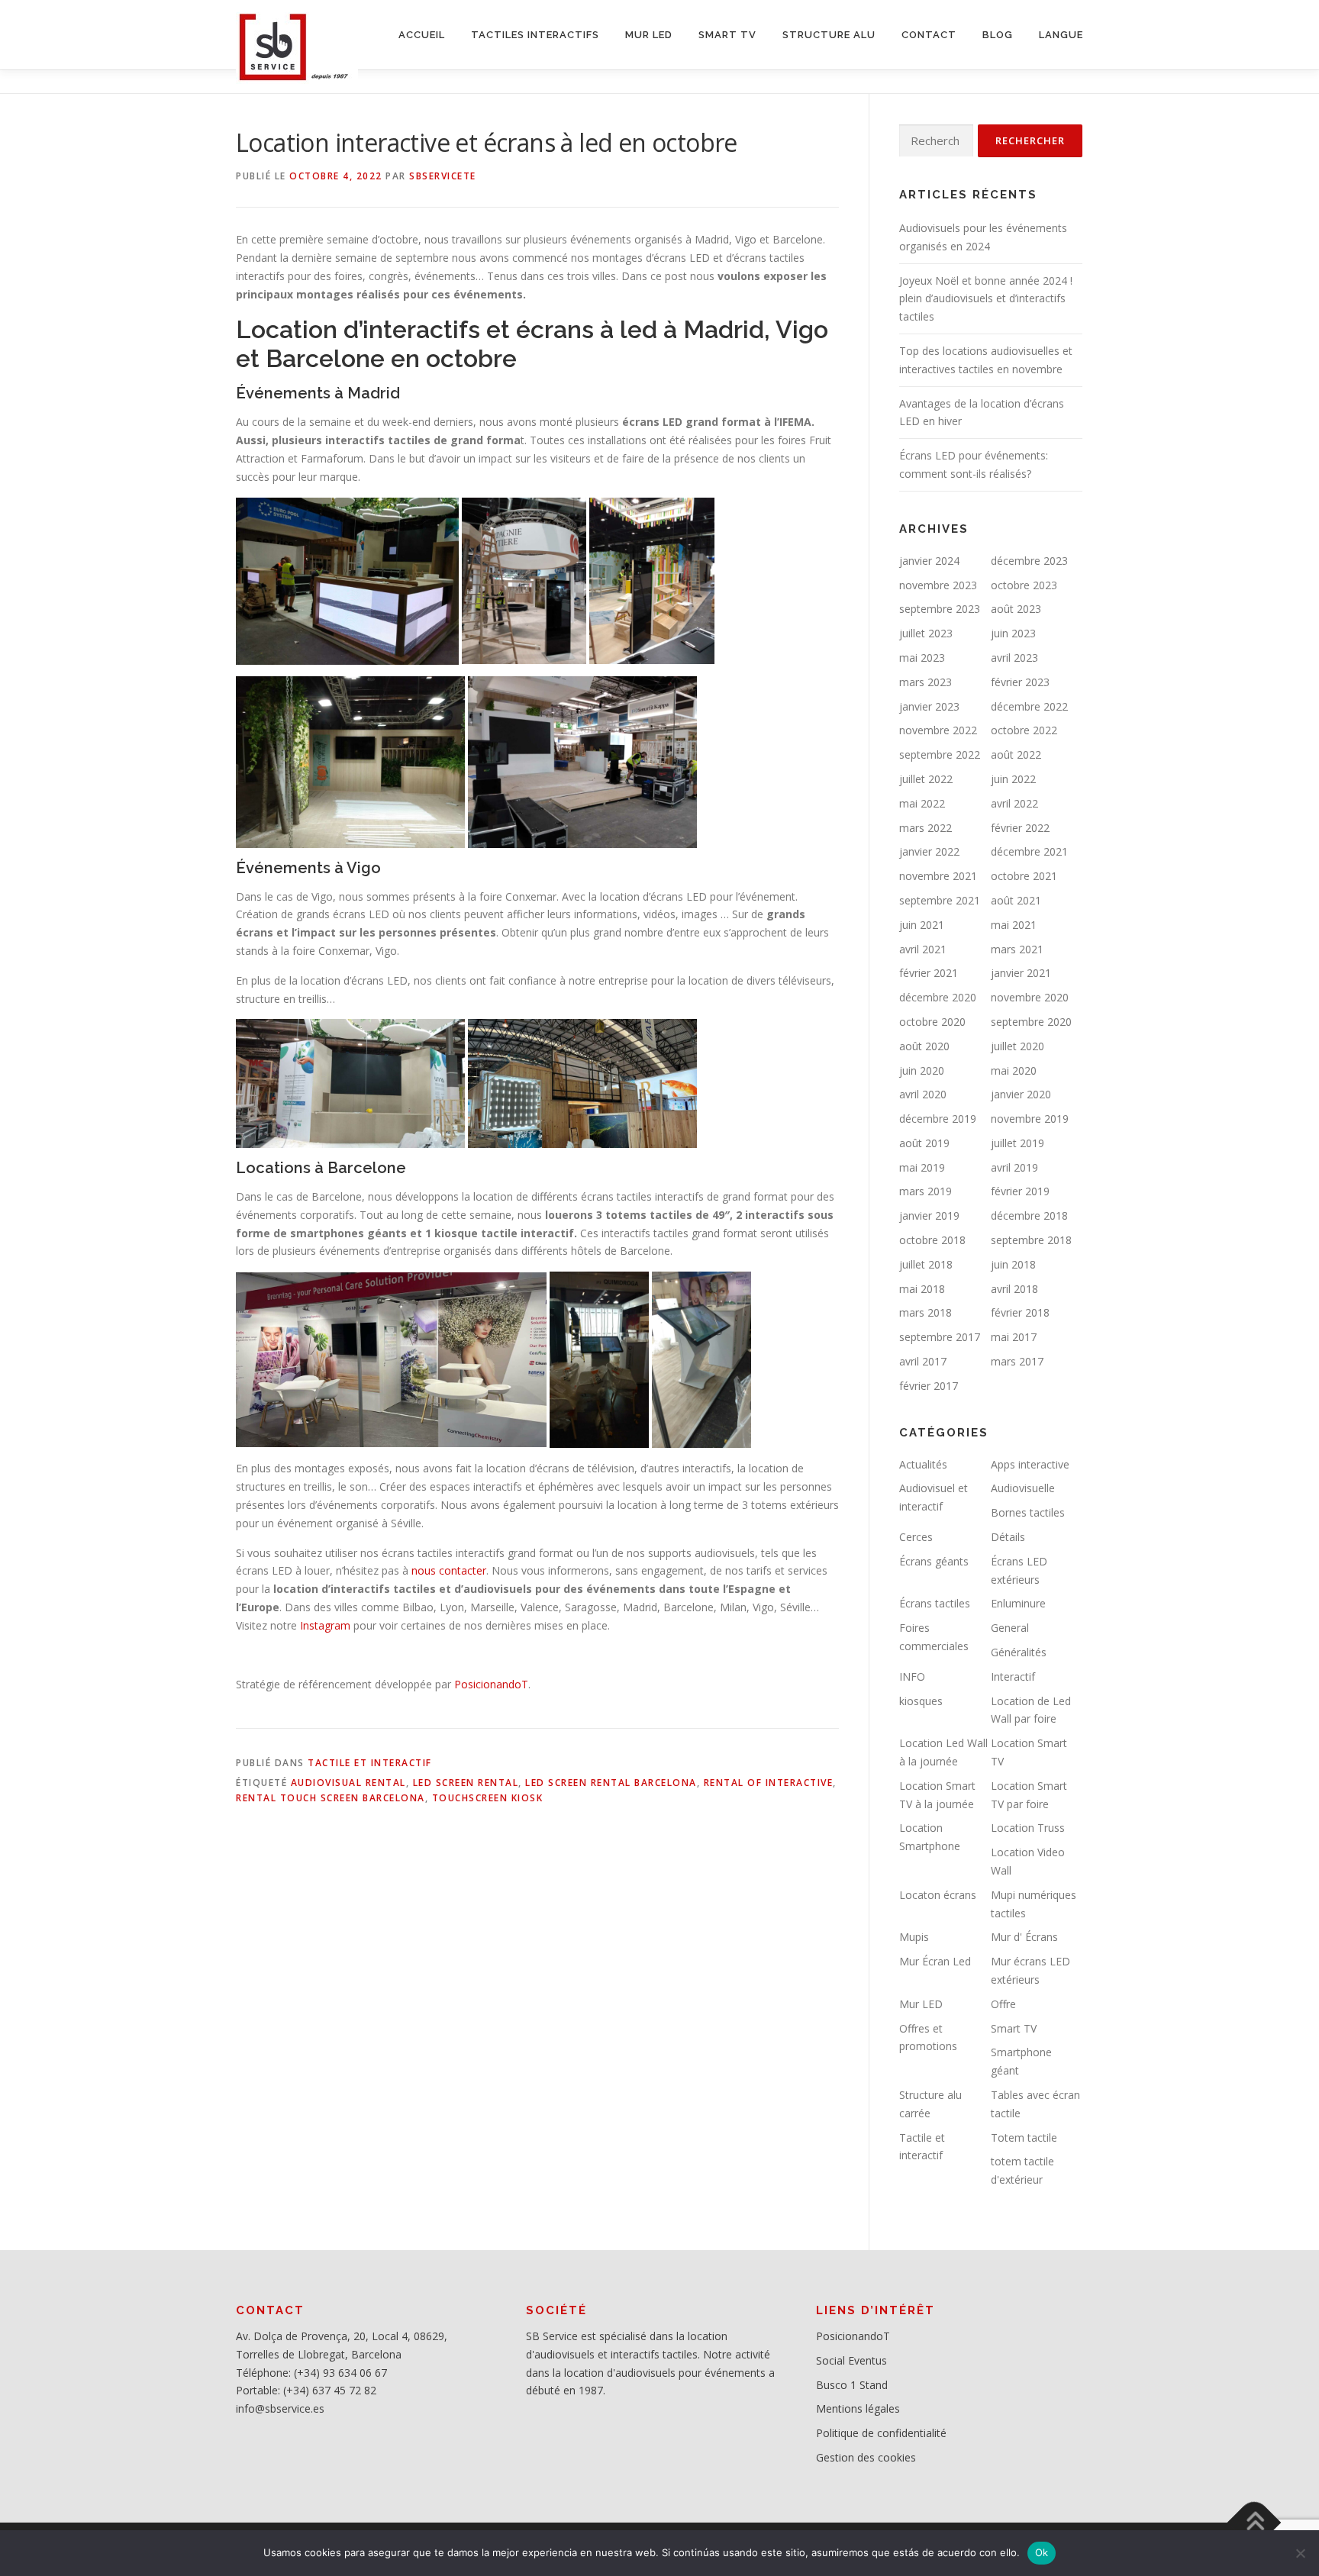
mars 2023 (926, 682)
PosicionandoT (491, 1684)
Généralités (1019, 1652)
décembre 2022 (1029, 706)
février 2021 (929, 973)
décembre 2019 (938, 1119)
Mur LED (921, 2004)
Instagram (325, 1625)
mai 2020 (1014, 1070)
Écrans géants (934, 1561)
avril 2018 (1014, 1289)
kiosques (921, 1701)
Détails (1008, 1537)
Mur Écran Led (935, 1961)
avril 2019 (1014, 1167)
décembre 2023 (1029, 561)
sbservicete (443, 176)
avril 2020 (923, 1094)
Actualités (923, 1464)
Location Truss (1028, 1828)
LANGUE (1061, 35)
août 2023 (1016, 609)
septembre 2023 (940, 609)
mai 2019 (922, 1167)
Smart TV (1014, 2028)
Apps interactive (1030, 1464)
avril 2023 (1014, 658)
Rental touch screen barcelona (331, 1798)
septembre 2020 (1031, 1022)
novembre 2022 (938, 730)
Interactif (1013, 1676)
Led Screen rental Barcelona (611, 1783)
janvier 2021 (1021, 973)
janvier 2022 (929, 851)
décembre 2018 (1029, 1215)
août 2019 (924, 1143)
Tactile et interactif (370, 1763)
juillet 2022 (926, 779)
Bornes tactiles (1028, 1512)
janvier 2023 (929, 706)
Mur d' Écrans (1024, 1937)
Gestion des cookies (866, 2457)
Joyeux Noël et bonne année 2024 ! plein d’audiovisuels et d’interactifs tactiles (986, 299)
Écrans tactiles (935, 1603)
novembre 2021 (938, 876)
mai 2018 (922, 1289)
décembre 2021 (1029, 851)
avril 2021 (923, 949)
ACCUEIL (422, 35)
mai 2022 (922, 803)
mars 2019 (926, 1191)
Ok (1042, 2552)
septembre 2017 (940, 1337)
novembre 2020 (1030, 997)
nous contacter (449, 1570)
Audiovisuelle (1023, 1488)
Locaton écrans (938, 1895)
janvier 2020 (1021, 1094)
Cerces (916, 1537)
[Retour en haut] (1255, 2522)
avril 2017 (923, 1361)
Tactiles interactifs (535, 35)
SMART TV (727, 35)
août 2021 (1016, 900)
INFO (912, 1676)
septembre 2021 (940, 900)
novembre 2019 (1030, 1119)
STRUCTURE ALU (829, 35)
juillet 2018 (926, 1264)
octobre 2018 (932, 1240)
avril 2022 (1014, 803)
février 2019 (1020, 1191)
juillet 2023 (926, 633)
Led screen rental (466, 1783)
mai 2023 (922, 658)
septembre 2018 (1031, 1240)
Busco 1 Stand (852, 2385)
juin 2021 (922, 925)
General (1010, 1628)
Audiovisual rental (348, 1783)
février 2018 (1020, 1312)
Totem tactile (1024, 2138)
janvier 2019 (929, 1215)
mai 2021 (1014, 925)
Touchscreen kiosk (488, 1798)
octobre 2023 (1024, 585)
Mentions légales (858, 2408)
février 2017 (929, 1386)
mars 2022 (926, 828)
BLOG (998, 35)
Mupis (914, 1937)
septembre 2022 (940, 754)
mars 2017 (1017, 1361)
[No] (1300, 2553)
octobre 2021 (1024, 876)
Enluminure (1018, 1603)
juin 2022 (1013, 779)
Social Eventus (851, 2360)
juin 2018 (1013, 1264)
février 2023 (1020, 682)
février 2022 (1020, 828)
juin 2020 (922, 1070)
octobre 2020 (932, 1022)
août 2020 (924, 1046)
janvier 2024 (929, 561)
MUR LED (649, 35)
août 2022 (1016, 754)
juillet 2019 (1017, 1143)
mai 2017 (1014, 1337)
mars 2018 (926, 1312)
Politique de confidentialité (881, 2433)
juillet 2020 (1017, 1046)
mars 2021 (1017, 949)
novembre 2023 (938, 585)
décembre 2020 (938, 997)
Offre (1003, 2004)
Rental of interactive (769, 1783)
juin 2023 (1013, 633)
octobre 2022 (1024, 730)
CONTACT (929, 35)
